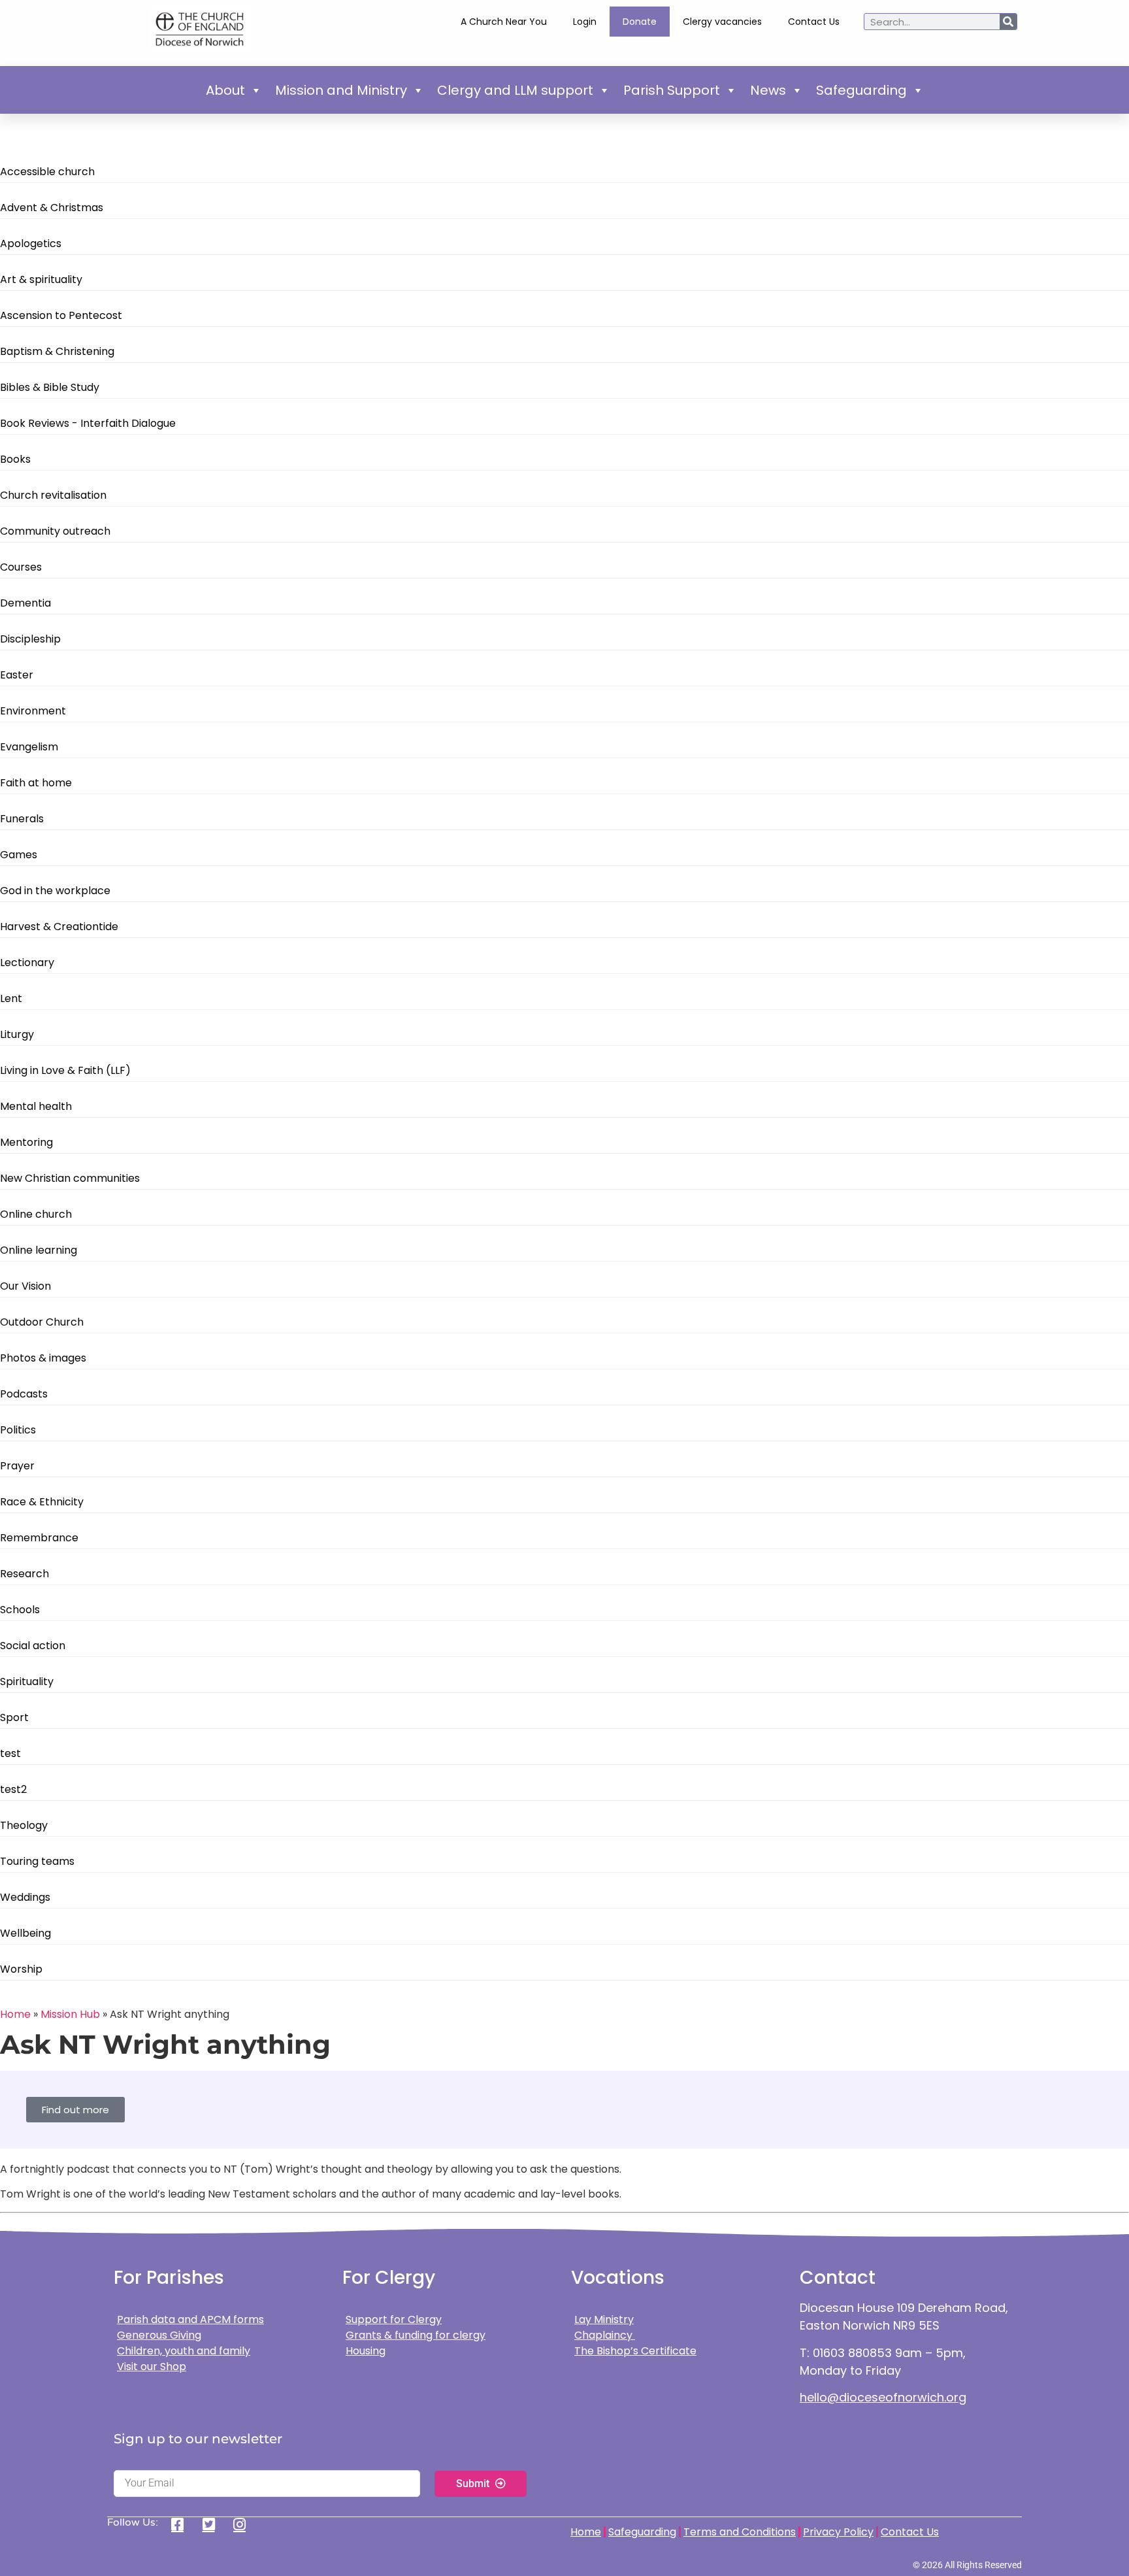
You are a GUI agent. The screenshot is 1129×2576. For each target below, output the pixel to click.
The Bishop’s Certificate (635, 2351)
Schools (20, 1610)
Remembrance (39, 1538)
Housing (366, 2351)
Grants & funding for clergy (416, 2335)
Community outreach (55, 531)
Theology (24, 1825)
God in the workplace (55, 891)
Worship (21, 1969)
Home (15, 2014)
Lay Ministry (604, 2319)
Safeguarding (861, 90)
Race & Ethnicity (42, 1502)
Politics (18, 1430)
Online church (36, 1214)
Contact (838, 2278)
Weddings (25, 1897)
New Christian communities (70, 1178)
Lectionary (27, 962)
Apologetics (31, 243)
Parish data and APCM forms (190, 2319)
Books (15, 459)
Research (25, 1574)
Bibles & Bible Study (50, 387)
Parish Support (672, 90)
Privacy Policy (838, 2532)
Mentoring (26, 1142)
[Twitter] (213, 2524)
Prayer (17, 1466)
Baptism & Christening (57, 351)
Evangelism (29, 747)
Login (585, 22)
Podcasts (24, 1394)
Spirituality (27, 1681)
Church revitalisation (53, 495)
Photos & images (43, 1358)
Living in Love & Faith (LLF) (65, 1070)
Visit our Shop (152, 2367)
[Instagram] (244, 2524)
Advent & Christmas (52, 208)
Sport (14, 1717)
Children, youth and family (184, 2351)
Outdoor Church (42, 1322)
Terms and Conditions (740, 2532)
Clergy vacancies (722, 22)
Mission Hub (70, 2014)
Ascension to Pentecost (61, 315)
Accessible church (47, 172)
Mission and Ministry (341, 90)
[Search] (1008, 22)
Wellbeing (25, 1933)
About (225, 90)
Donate (640, 22)
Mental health (36, 1106)
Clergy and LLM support (515, 90)
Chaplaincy (605, 2335)
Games (19, 855)
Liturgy (17, 1034)
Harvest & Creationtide (59, 927)
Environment (33, 711)
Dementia (25, 603)
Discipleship (30, 639)
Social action (33, 1646)
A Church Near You (504, 22)
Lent (11, 998)
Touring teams (37, 1861)
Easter (17, 675)
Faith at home (36, 783)
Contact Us (814, 22)
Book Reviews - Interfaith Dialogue (88, 423)
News (768, 90)
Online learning (39, 1250)
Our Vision (25, 1286)
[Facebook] (182, 2524)
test (10, 1753)
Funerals (22, 819)
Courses (21, 567)
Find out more (75, 2110)
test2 (13, 1789)
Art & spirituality (41, 279)
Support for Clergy (394, 2319)
